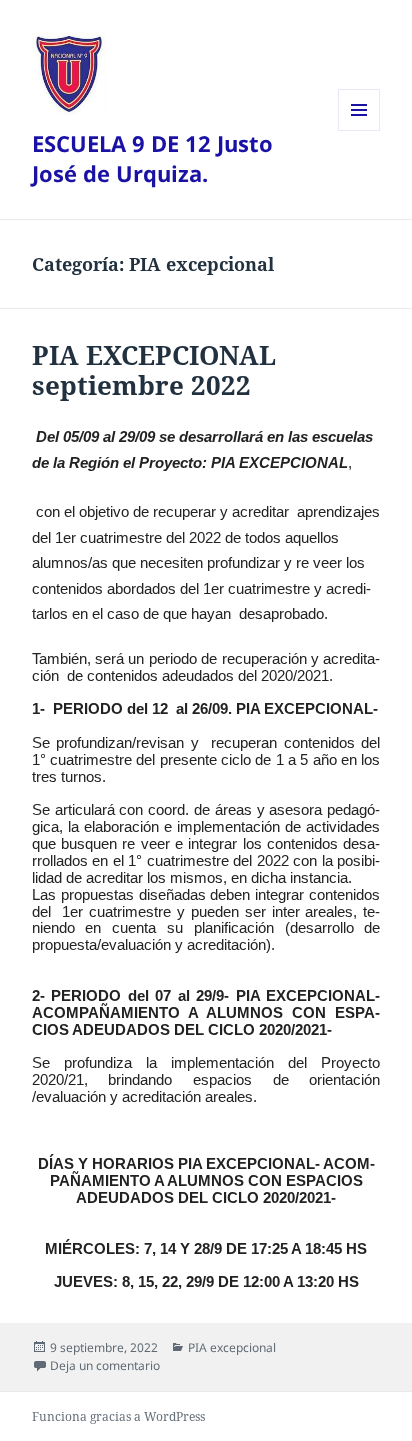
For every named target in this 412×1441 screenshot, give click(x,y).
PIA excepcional (232, 1347)
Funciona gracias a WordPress (118, 1416)
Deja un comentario (105, 1365)
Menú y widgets (359, 130)
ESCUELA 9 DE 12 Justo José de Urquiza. (152, 158)
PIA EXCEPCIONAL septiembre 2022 (154, 370)
